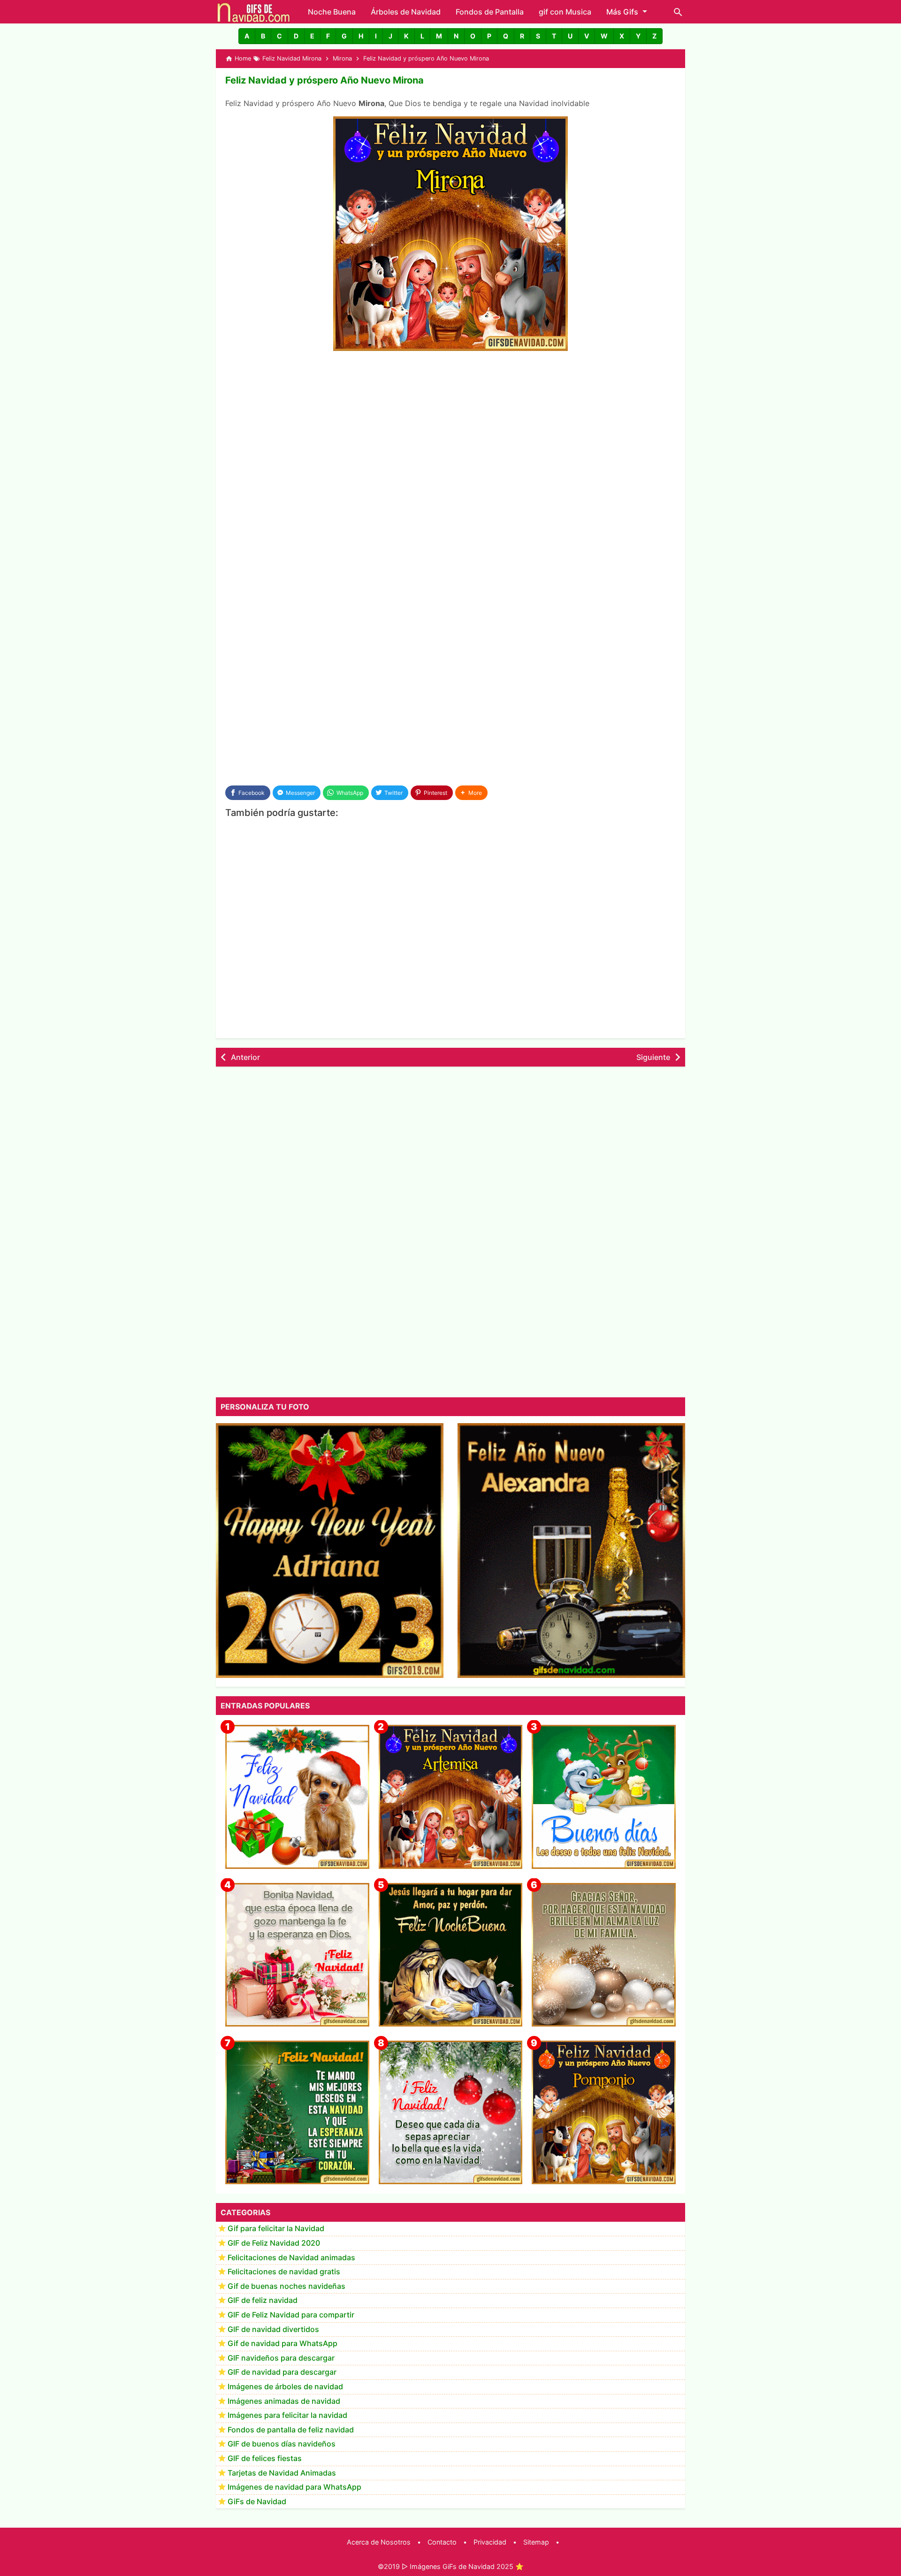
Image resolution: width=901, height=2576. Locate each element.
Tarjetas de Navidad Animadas (282, 2473)
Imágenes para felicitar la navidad (287, 2416)
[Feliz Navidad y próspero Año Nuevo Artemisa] (451, 1797)
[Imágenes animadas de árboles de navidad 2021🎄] (297, 2113)
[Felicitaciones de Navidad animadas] (451, 2113)
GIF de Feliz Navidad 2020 (274, 2243)
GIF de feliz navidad (263, 2301)
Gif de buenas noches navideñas (286, 2286)
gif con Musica (565, 12)
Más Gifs (622, 12)
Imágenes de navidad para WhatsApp (294, 2487)
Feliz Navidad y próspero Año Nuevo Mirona (325, 80)
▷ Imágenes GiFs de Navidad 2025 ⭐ (463, 2566)
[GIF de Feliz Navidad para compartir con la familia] (604, 1955)
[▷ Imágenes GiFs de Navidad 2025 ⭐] (254, 12)
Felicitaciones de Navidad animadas (291, 2257)
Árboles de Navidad (406, 12)
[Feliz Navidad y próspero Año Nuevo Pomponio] (604, 2113)
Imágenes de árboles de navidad (285, 2387)
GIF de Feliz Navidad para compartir (291, 2315)
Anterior (245, 1057)
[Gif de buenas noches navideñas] (451, 1955)
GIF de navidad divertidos (273, 2329)
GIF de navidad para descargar (282, 2372)
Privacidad (490, 2542)
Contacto (442, 2542)
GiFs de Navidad (257, 2501)
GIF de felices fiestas (265, 2459)
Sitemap (536, 2542)
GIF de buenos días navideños (282, 2444)
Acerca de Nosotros (379, 2542)
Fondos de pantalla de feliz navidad (291, 2430)
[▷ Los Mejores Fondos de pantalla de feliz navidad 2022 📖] (297, 1797)
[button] (247, 36)
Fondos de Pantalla (490, 12)
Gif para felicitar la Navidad (276, 2229)
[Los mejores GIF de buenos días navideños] (604, 1797)
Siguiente (653, 1057)
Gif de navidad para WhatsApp (283, 2344)
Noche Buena (332, 12)
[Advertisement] (450, 429)
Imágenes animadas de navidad (284, 2401)
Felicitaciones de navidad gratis (284, 2272)
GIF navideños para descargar (281, 2358)
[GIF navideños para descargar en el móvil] (297, 1955)
